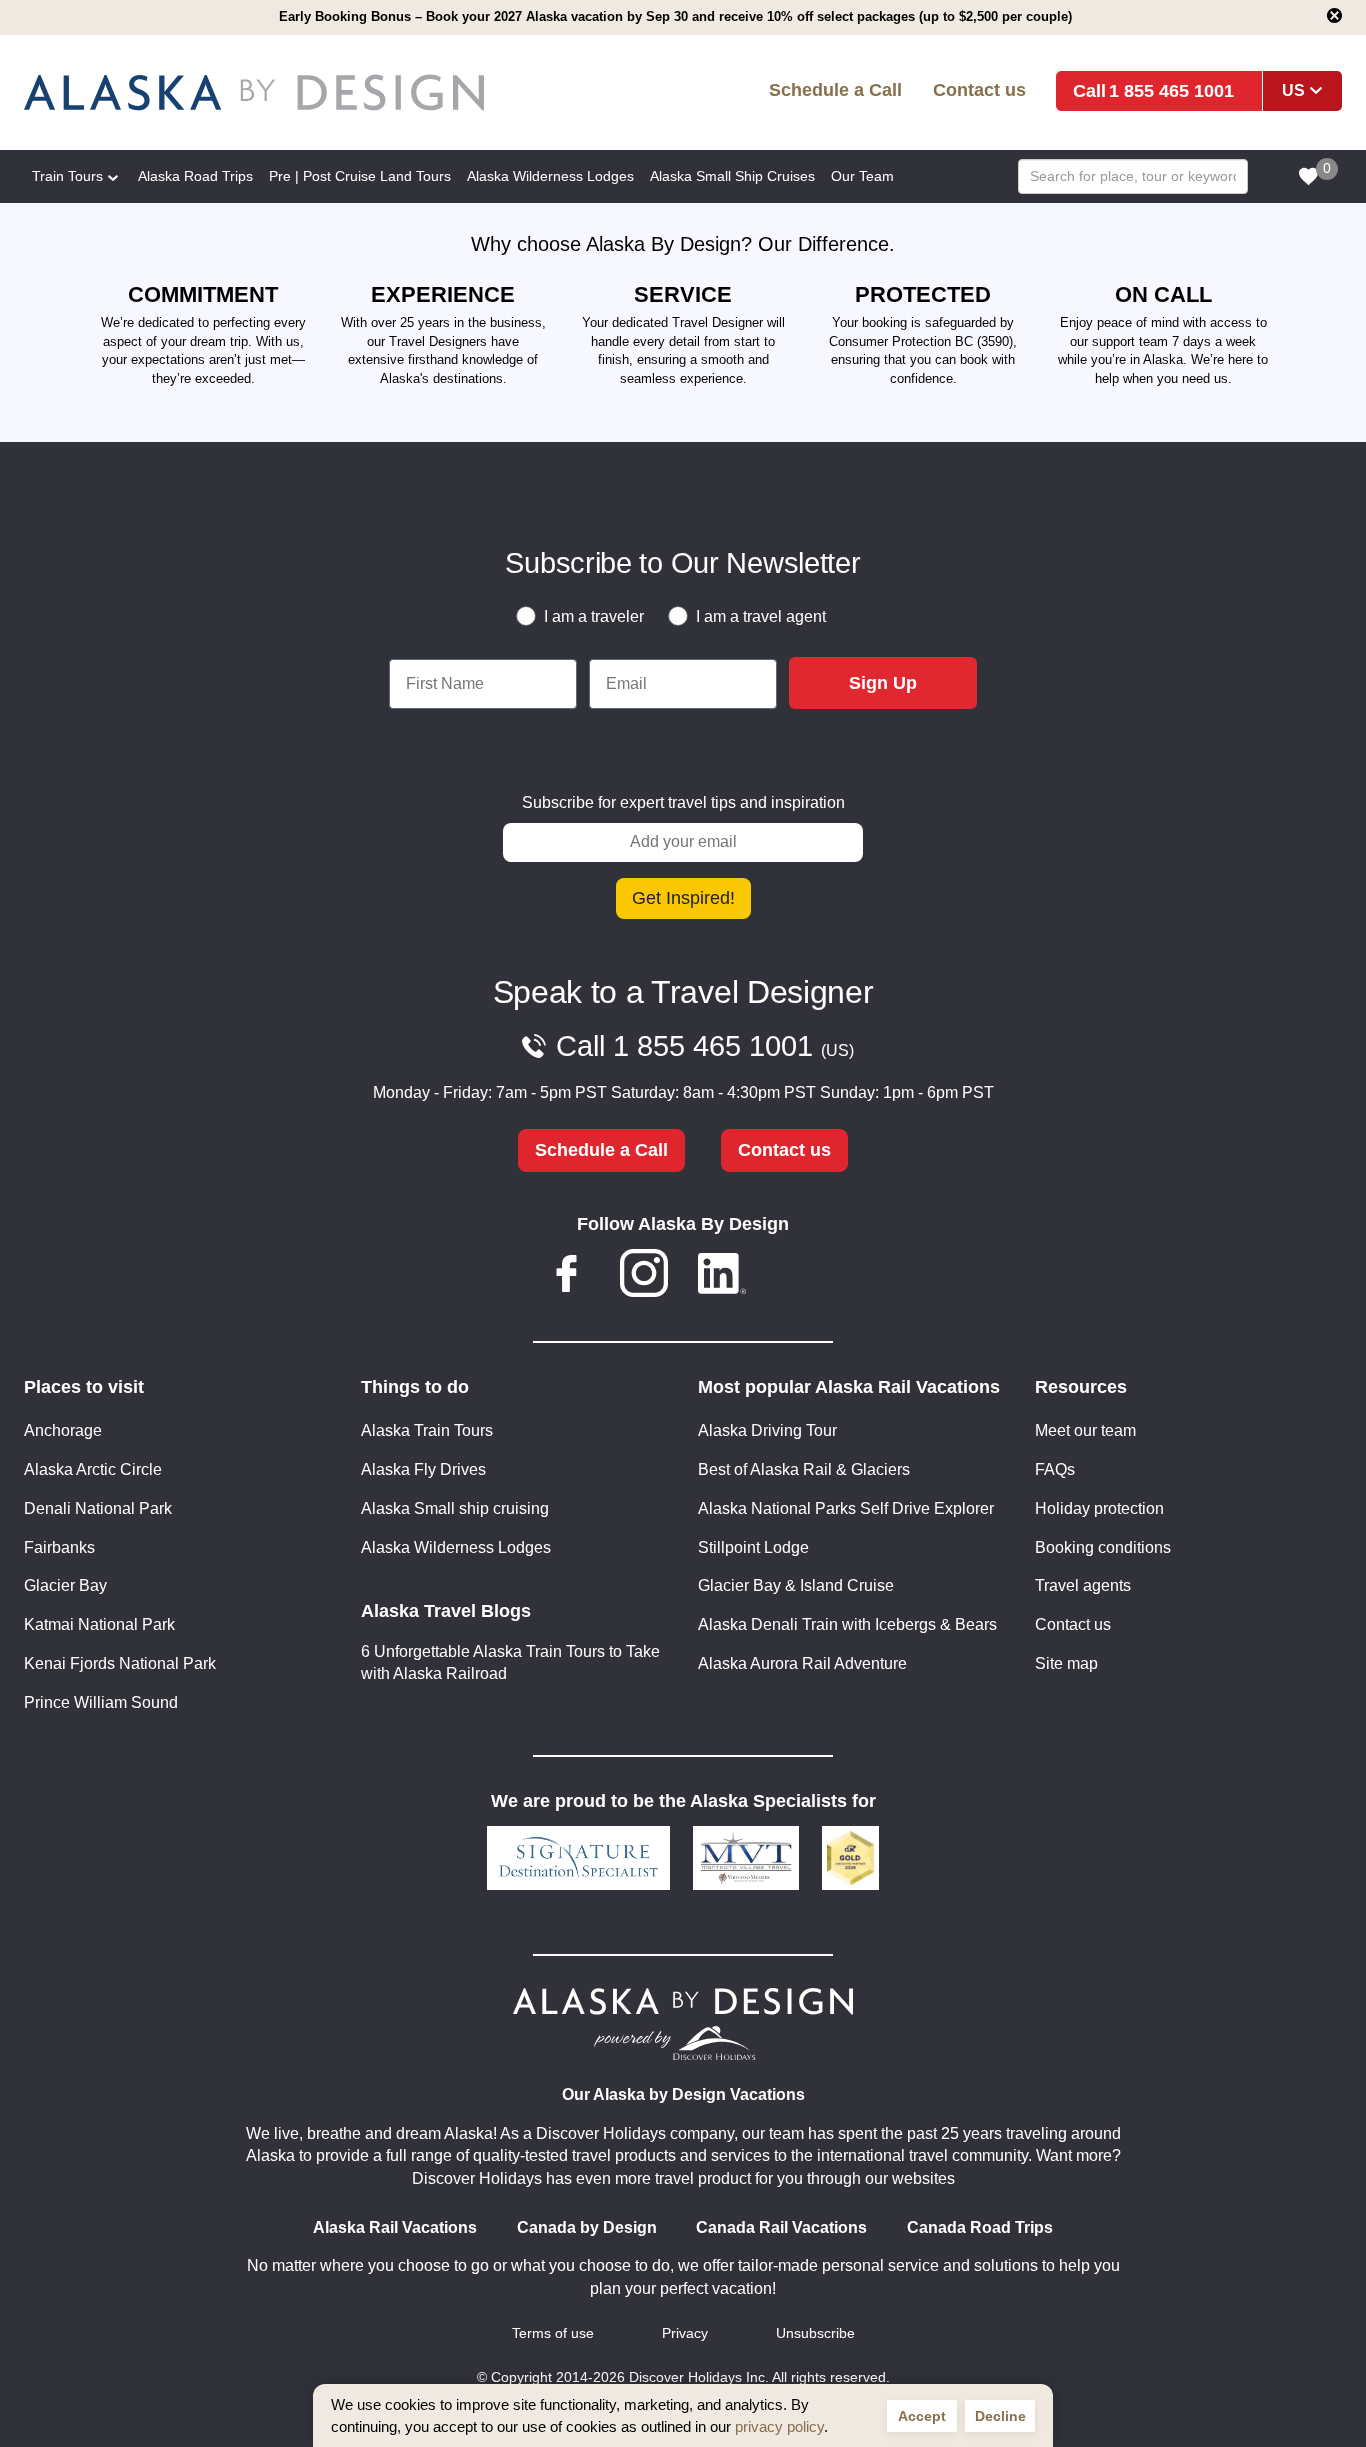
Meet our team (1085, 1430)
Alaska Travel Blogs (446, 1611)
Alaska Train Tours (427, 1430)
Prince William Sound (101, 1702)
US (1293, 90)
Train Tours (67, 176)
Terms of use (553, 2333)
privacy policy (779, 2426)
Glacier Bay (65, 1585)
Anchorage (63, 1430)
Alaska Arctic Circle (93, 1469)
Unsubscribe (815, 2333)
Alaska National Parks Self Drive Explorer (846, 1508)
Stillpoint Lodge (753, 1547)
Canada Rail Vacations (781, 2227)
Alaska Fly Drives (423, 1469)
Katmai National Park (99, 1624)
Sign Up (883, 683)
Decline (1000, 2416)
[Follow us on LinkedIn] (722, 1276)
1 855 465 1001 (1171, 90)
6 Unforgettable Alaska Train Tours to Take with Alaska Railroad (510, 1663)
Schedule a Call (835, 89)
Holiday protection (1099, 1508)
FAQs (1055, 1469)
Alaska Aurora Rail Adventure (802, 1663)
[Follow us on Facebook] (567, 1276)
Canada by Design (587, 2227)
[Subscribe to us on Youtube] (799, 1276)
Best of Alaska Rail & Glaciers (804, 1469)
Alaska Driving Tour (767, 1430)
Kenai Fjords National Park (120, 1663)
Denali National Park (98, 1508)
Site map (1066, 1663)
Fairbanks (59, 1547)
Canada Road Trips (980, 2227)
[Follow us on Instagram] (644, 1276)
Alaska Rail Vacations (395, 2227)
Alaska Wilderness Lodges (456, 1547)
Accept (922, 2416)
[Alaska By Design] (290, 92)
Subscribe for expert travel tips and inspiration (683, 802)
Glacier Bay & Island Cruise (796, 1585)
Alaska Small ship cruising (455, 1508)
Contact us (979, 89)
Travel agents (1083, 1585)
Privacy (685, 2333)
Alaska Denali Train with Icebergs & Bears (847, 1624)
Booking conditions (1103, 1547)
